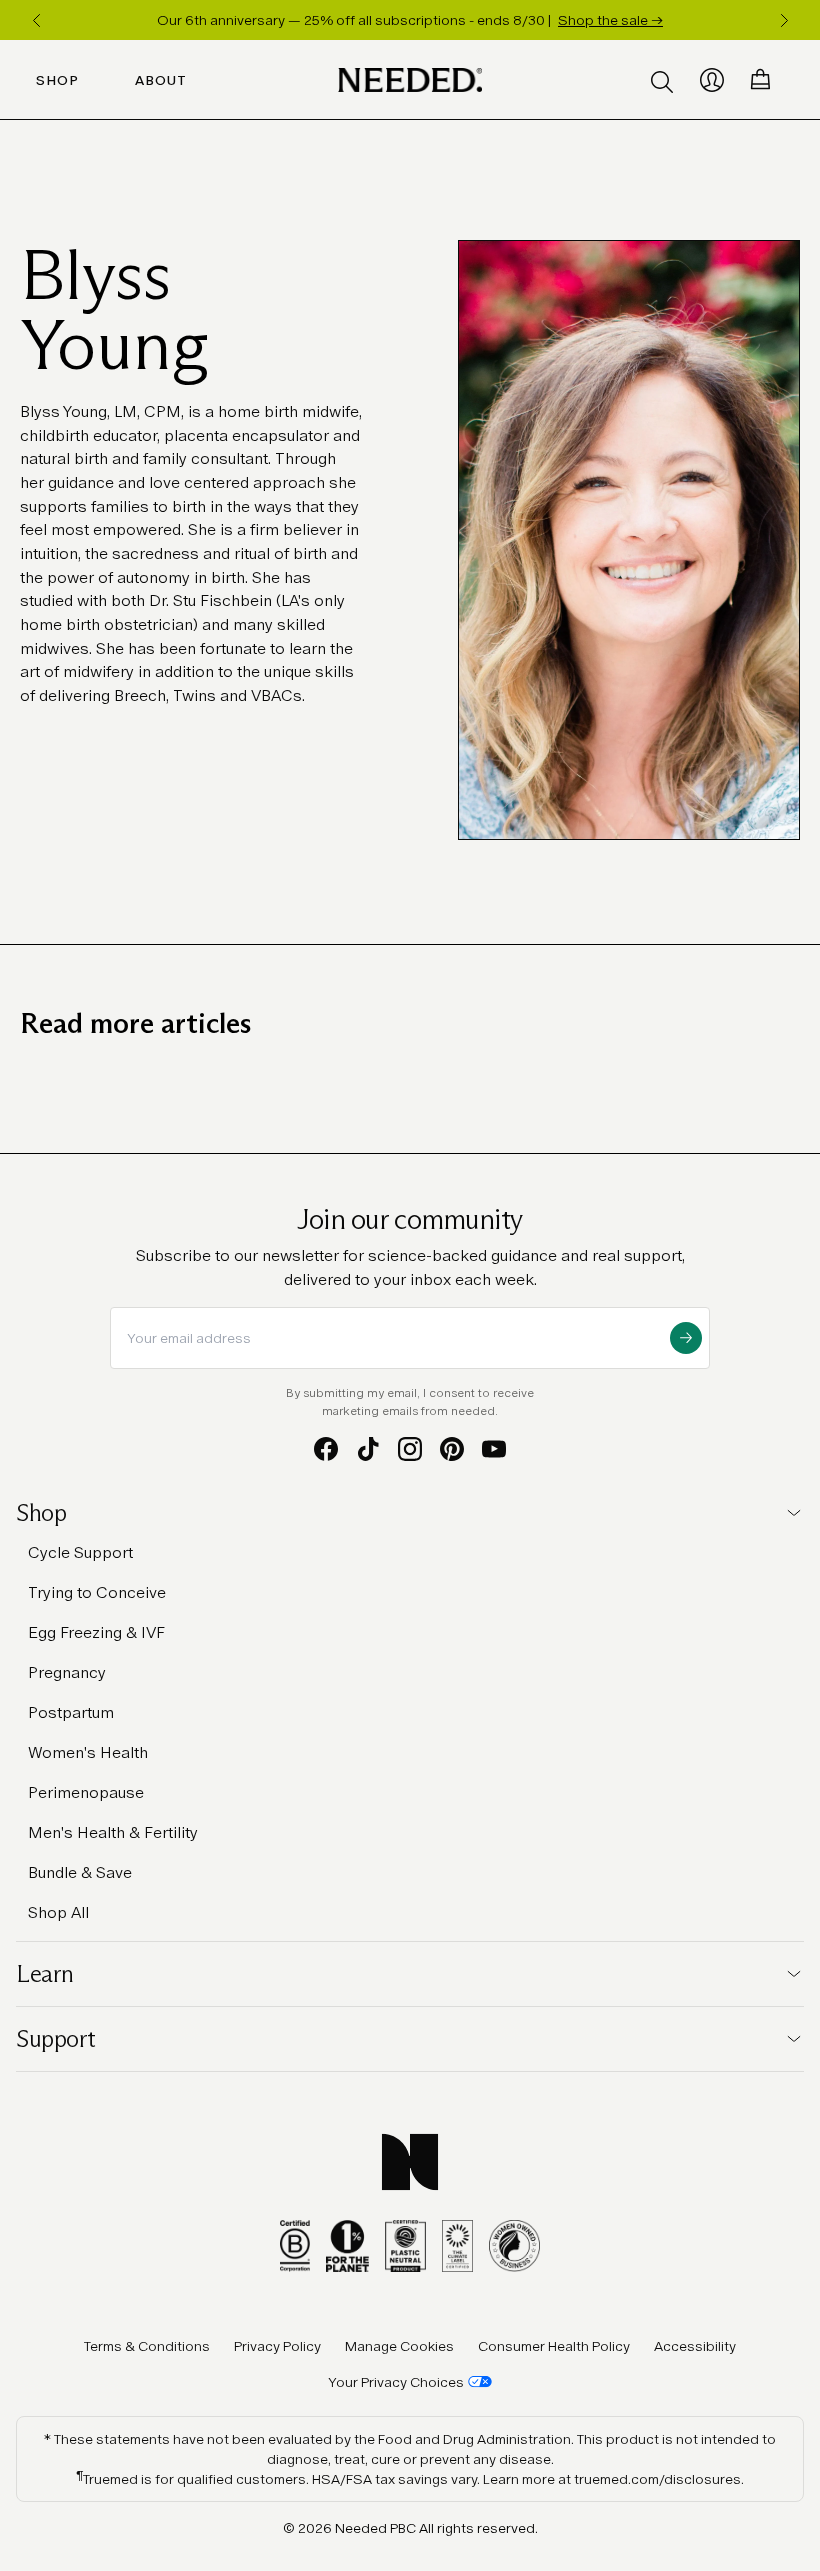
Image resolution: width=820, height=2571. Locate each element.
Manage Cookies (399, 2346)
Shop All (58, 1912)
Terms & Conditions (147, 2346)
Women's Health (88, 1752)
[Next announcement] (784, 20)
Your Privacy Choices (396, 2382)
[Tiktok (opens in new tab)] (368, 1449)
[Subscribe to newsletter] (686, 1338)
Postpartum (71, 1712)
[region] (410, 20)
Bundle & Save (80, 1872)
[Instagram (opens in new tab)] (410, 1449)
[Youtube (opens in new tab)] (494, 1449)
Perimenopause (86, 1792)
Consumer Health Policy (554, 2346)
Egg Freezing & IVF (96, 1632)
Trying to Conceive (97, 1592)
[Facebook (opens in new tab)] (326, 1449)
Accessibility (695, 2346)
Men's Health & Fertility (113, 1832)
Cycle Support (80, 1552)
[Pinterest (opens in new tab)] (452, 1449)
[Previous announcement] (36, 20)
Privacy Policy (277, 2346)
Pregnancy (67, 1672)
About (161, 80)
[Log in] (712, 80)
